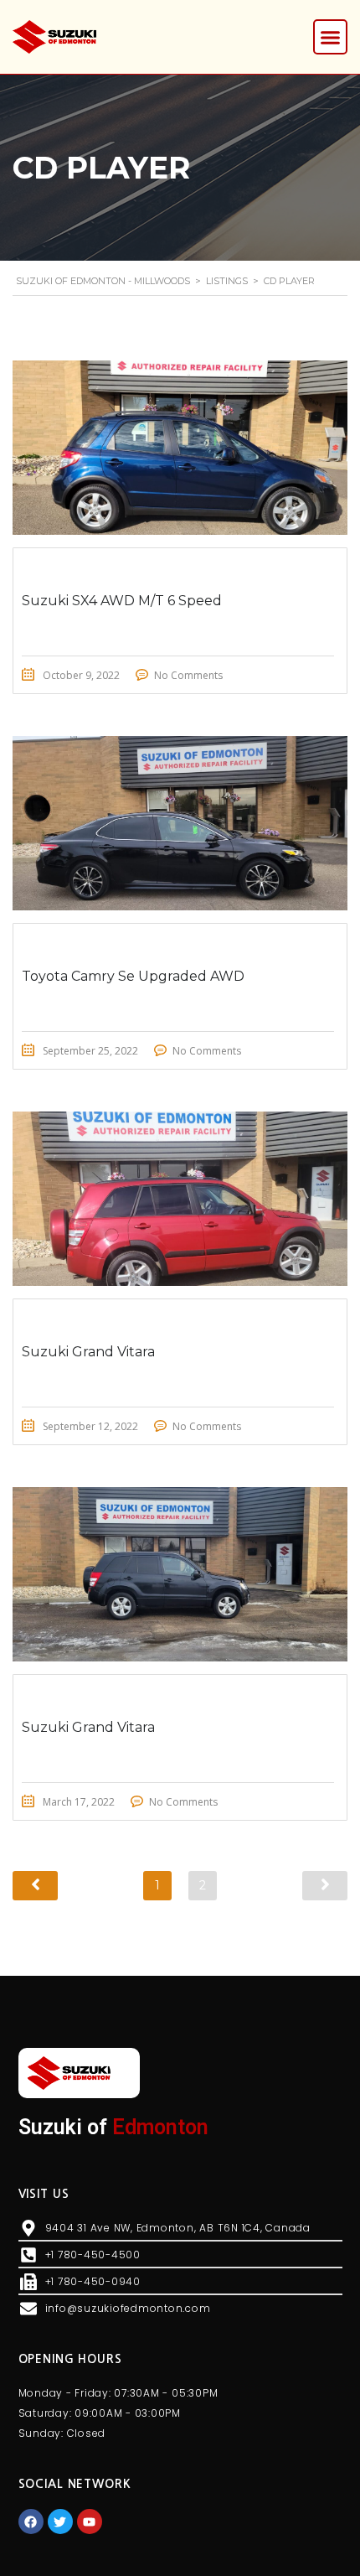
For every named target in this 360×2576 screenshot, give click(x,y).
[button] (331, 37)
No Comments (188, 675)
